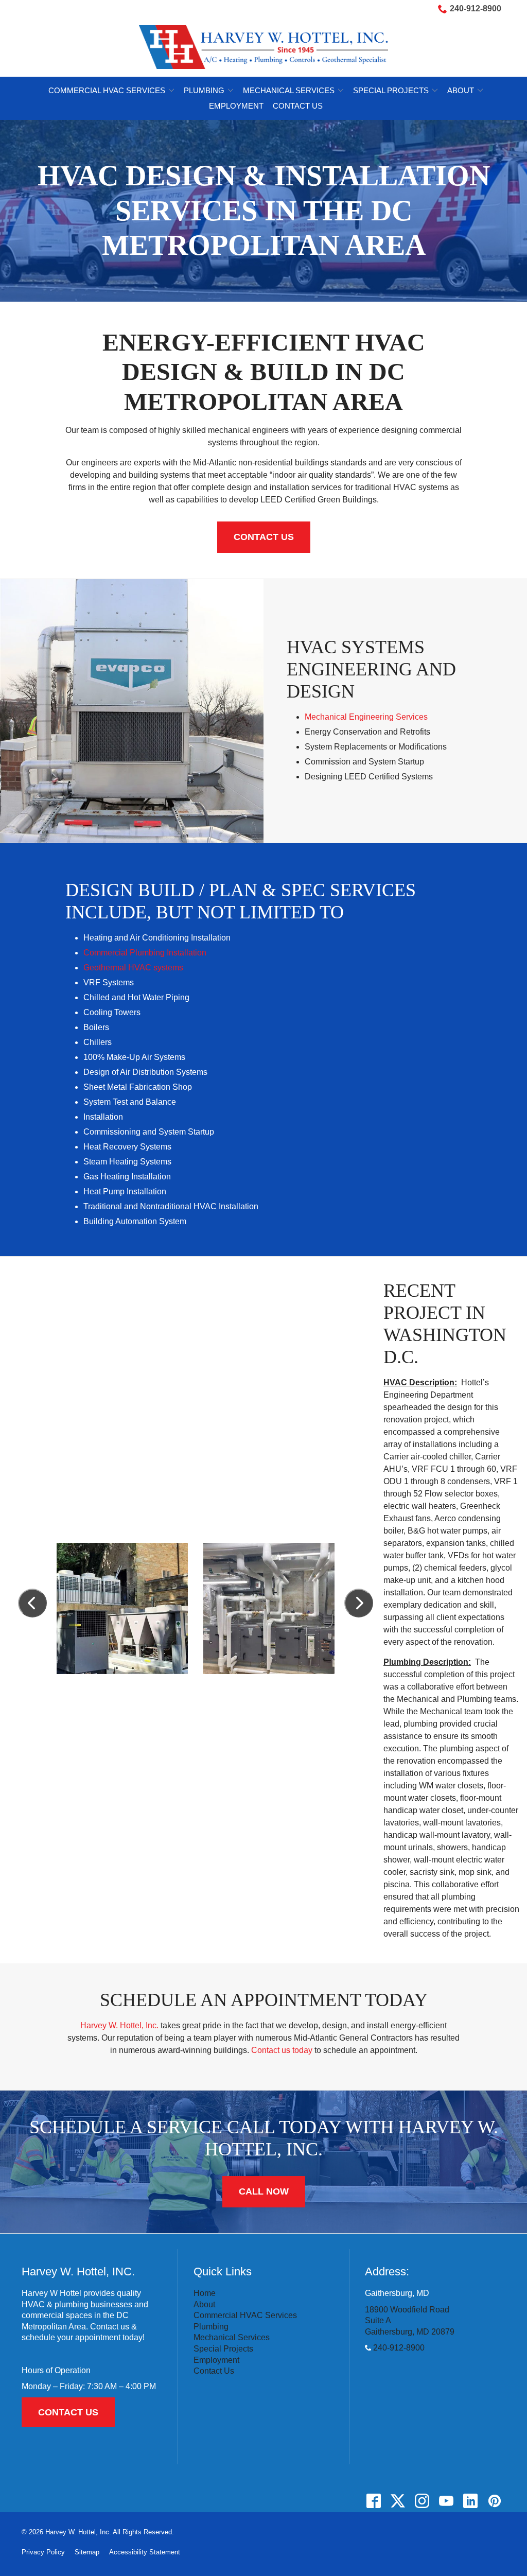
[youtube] (446, 2501)
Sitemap (87, 2552)
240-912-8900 (476, 8)
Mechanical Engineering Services (366, 717)
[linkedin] (470, 2501)
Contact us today (282, 2050)
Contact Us (298, 106)
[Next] (359, 1603)
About (461, 90)
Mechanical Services (289, 90)
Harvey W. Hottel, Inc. (119, 2025)
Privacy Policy (43, 2552)
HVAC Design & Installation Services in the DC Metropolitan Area (264, 210)
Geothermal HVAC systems (133, 968)
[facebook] (373, 2501)
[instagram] (422, 2501)
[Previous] (32, 1603)
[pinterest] (494, 2501)
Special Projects (391, 90)
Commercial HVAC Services (107, 90)
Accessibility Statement (145, 2552)
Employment (236, 106)
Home (205, 2293)
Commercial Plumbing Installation (145, 953)
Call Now (264, 2191)
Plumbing (204, 90)
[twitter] (398, 2501)
